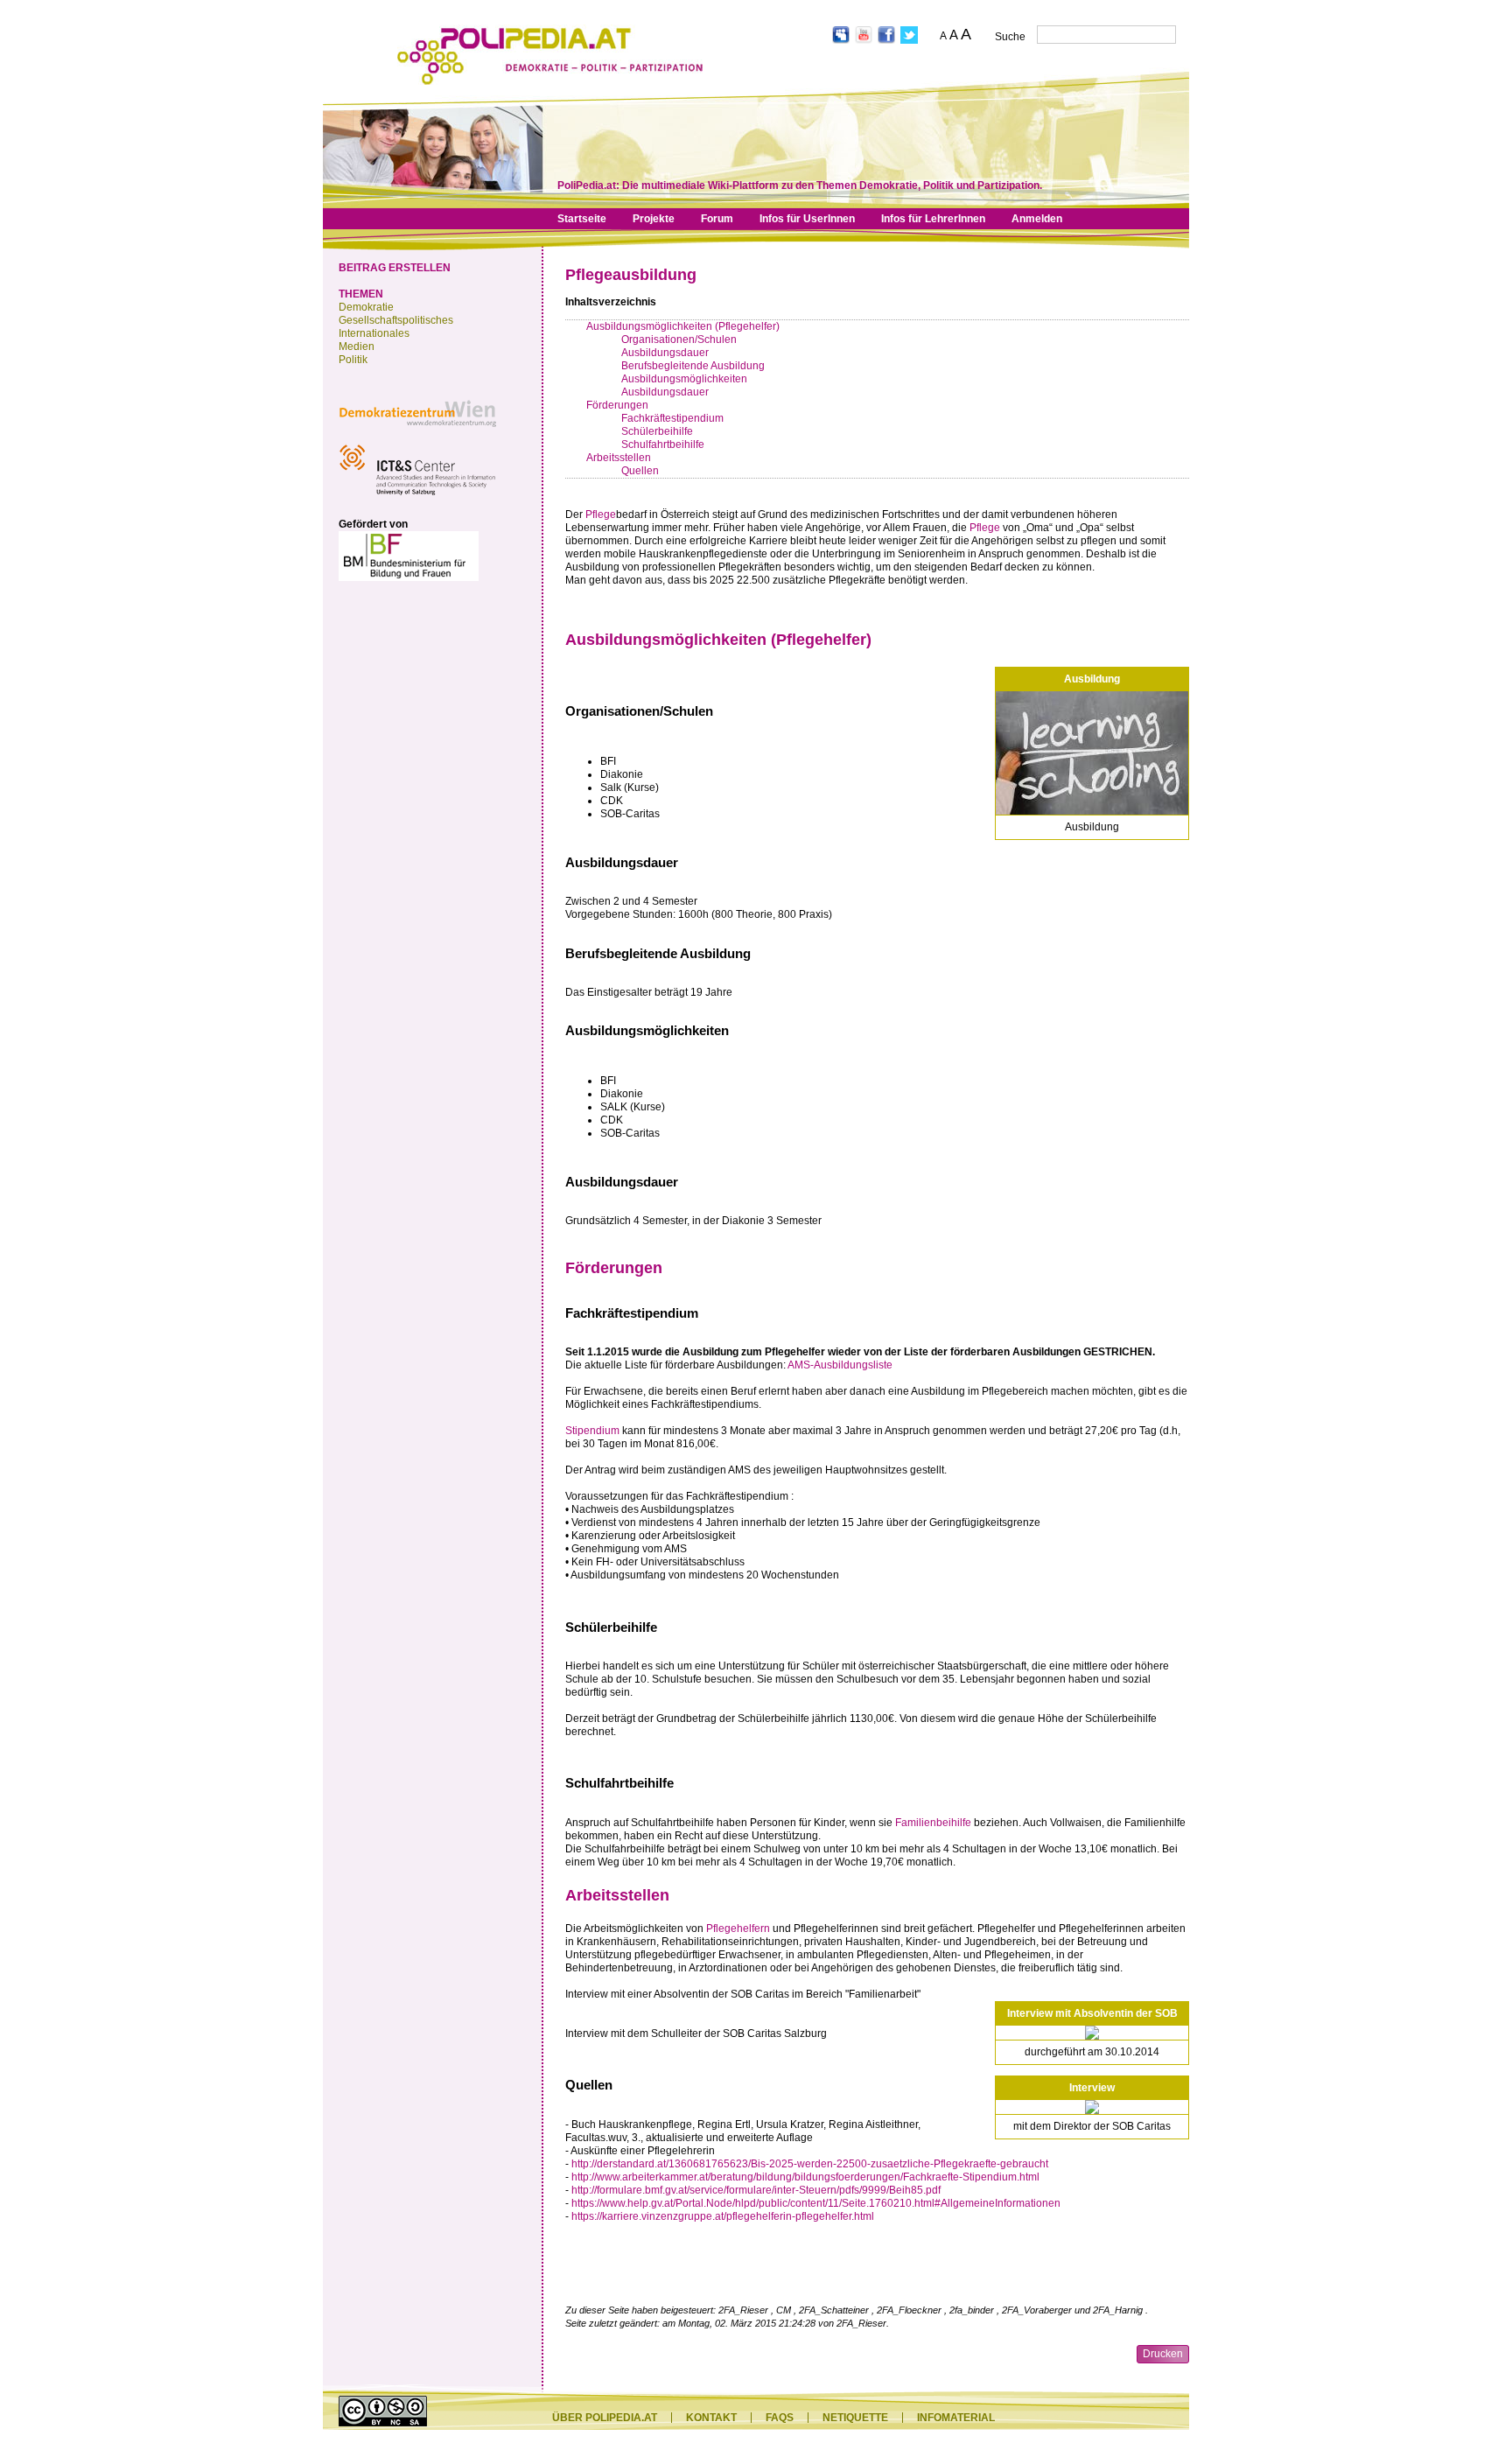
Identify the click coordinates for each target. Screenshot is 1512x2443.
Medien (357, 346)
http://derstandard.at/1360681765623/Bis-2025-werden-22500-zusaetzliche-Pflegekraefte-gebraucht (810, 2164)
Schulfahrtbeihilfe (663, 444)
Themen (361, 294)
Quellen (640, 471)
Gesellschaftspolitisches (396, 320)
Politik (353, 360)
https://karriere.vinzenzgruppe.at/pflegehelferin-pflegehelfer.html (723, 2216)
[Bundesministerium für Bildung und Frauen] (409, 577)
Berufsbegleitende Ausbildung (693, 366)
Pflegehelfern (738, 1928)
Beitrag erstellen (395, 268)
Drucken (1163, 2354)
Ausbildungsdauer (665, 353)
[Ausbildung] (1092, 753)
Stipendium (592, 1431)
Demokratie (366, 307)
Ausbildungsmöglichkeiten (684, 379)
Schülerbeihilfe (657, 431)
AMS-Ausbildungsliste (840, 1365)
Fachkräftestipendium (672, 418)
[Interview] (1092, 2107)
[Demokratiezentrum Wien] (417, 431)
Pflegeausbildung (631, 275)
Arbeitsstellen (619, 458)
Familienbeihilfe (933, 1823)
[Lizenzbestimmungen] (383, 2423)
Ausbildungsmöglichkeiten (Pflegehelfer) (683, 326)
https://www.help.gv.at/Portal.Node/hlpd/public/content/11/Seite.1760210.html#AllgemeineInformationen (816, 2203)
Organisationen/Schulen (679, 339)
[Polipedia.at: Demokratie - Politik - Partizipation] (550, 81)
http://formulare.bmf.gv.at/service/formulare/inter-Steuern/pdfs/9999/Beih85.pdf (756, 2190)
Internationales (374, 333)
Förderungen (617, 405)
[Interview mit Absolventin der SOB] (1092, 2033)
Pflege (601, 514)
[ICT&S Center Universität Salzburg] (417, 498)
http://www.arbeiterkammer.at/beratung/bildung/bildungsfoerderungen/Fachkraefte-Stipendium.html (805, 2177)
